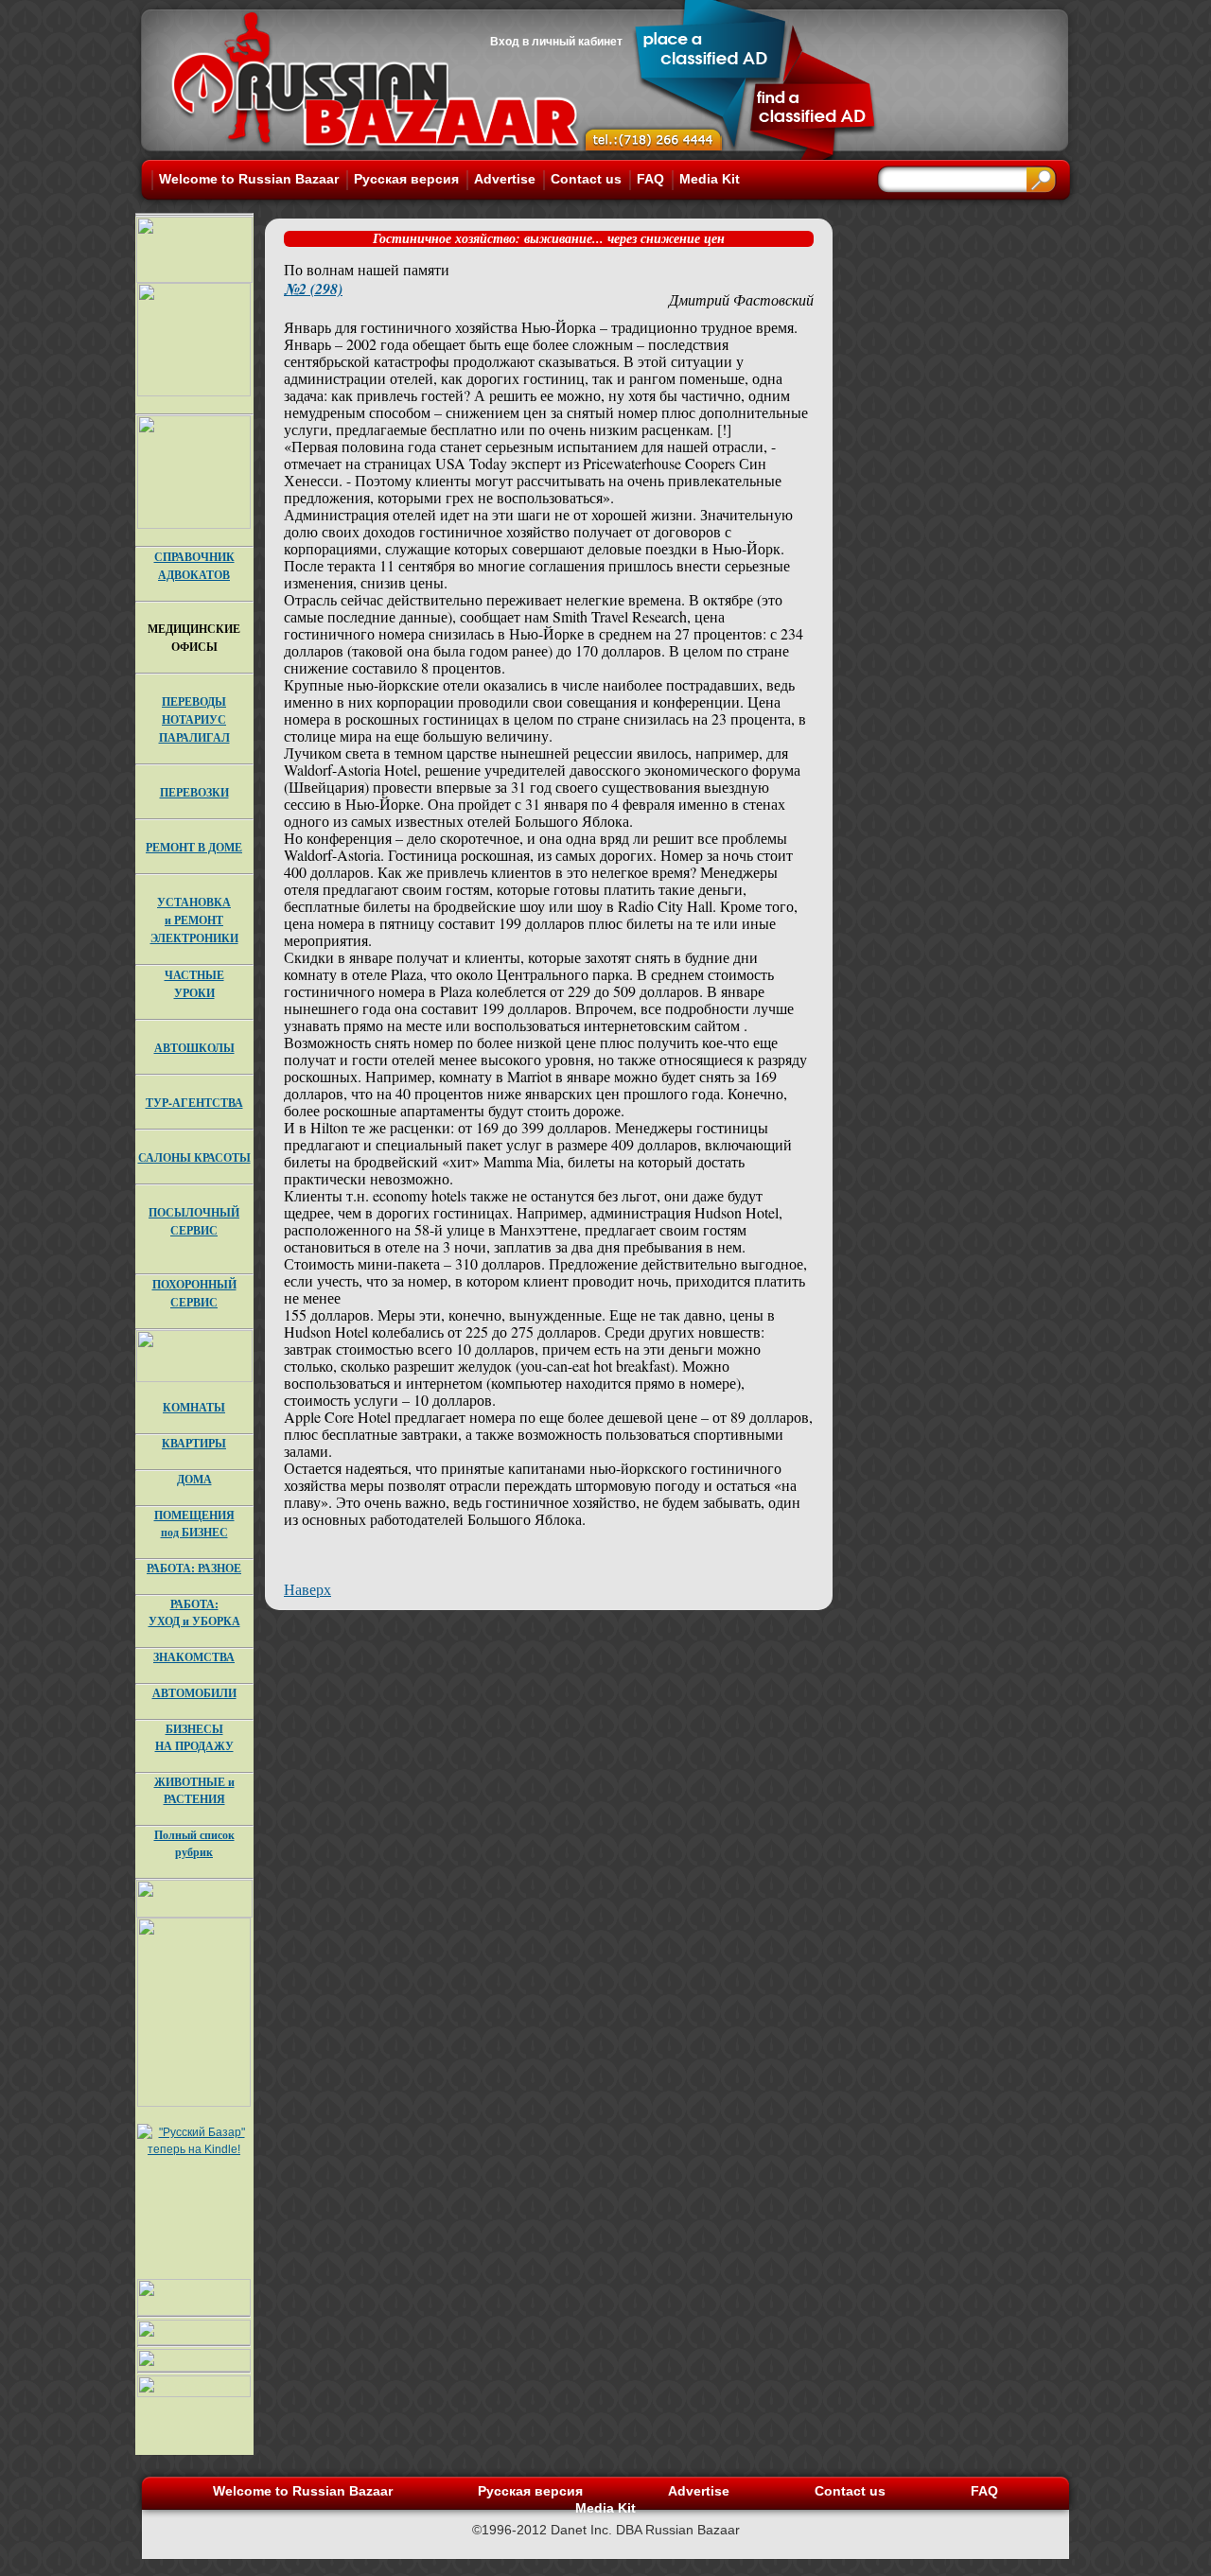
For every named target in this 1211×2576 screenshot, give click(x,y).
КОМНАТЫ (194, 1407)
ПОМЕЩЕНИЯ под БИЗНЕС (194, 1524)
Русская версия (406, 179)
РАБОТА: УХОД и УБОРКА (194, 1612)
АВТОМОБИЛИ (194, 1693)
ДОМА (194, 1479)
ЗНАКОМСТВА (194, 1657)
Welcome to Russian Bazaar (249, 179)
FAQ (650, 179)
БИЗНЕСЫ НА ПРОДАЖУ (194, 1737)
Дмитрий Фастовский (741, 299)
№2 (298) (313, 289)
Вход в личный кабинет (556, 42)
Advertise (505, 179)
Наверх (307, 1589)
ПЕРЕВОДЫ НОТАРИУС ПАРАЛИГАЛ (194, 719)
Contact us (586, 179)
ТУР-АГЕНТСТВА (194, 1103)
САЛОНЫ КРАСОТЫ (194, 1157)
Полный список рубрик (194, 1843)
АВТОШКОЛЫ (194, 1048)
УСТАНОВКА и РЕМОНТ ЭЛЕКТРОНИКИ (194, 920)
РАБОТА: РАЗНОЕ (194, 1568)
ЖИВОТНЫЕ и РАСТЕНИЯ (194, 1790)
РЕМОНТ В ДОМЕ (194, 847)
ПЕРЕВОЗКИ (194, 792)
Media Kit (710, 179)
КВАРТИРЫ (194, 1443)
